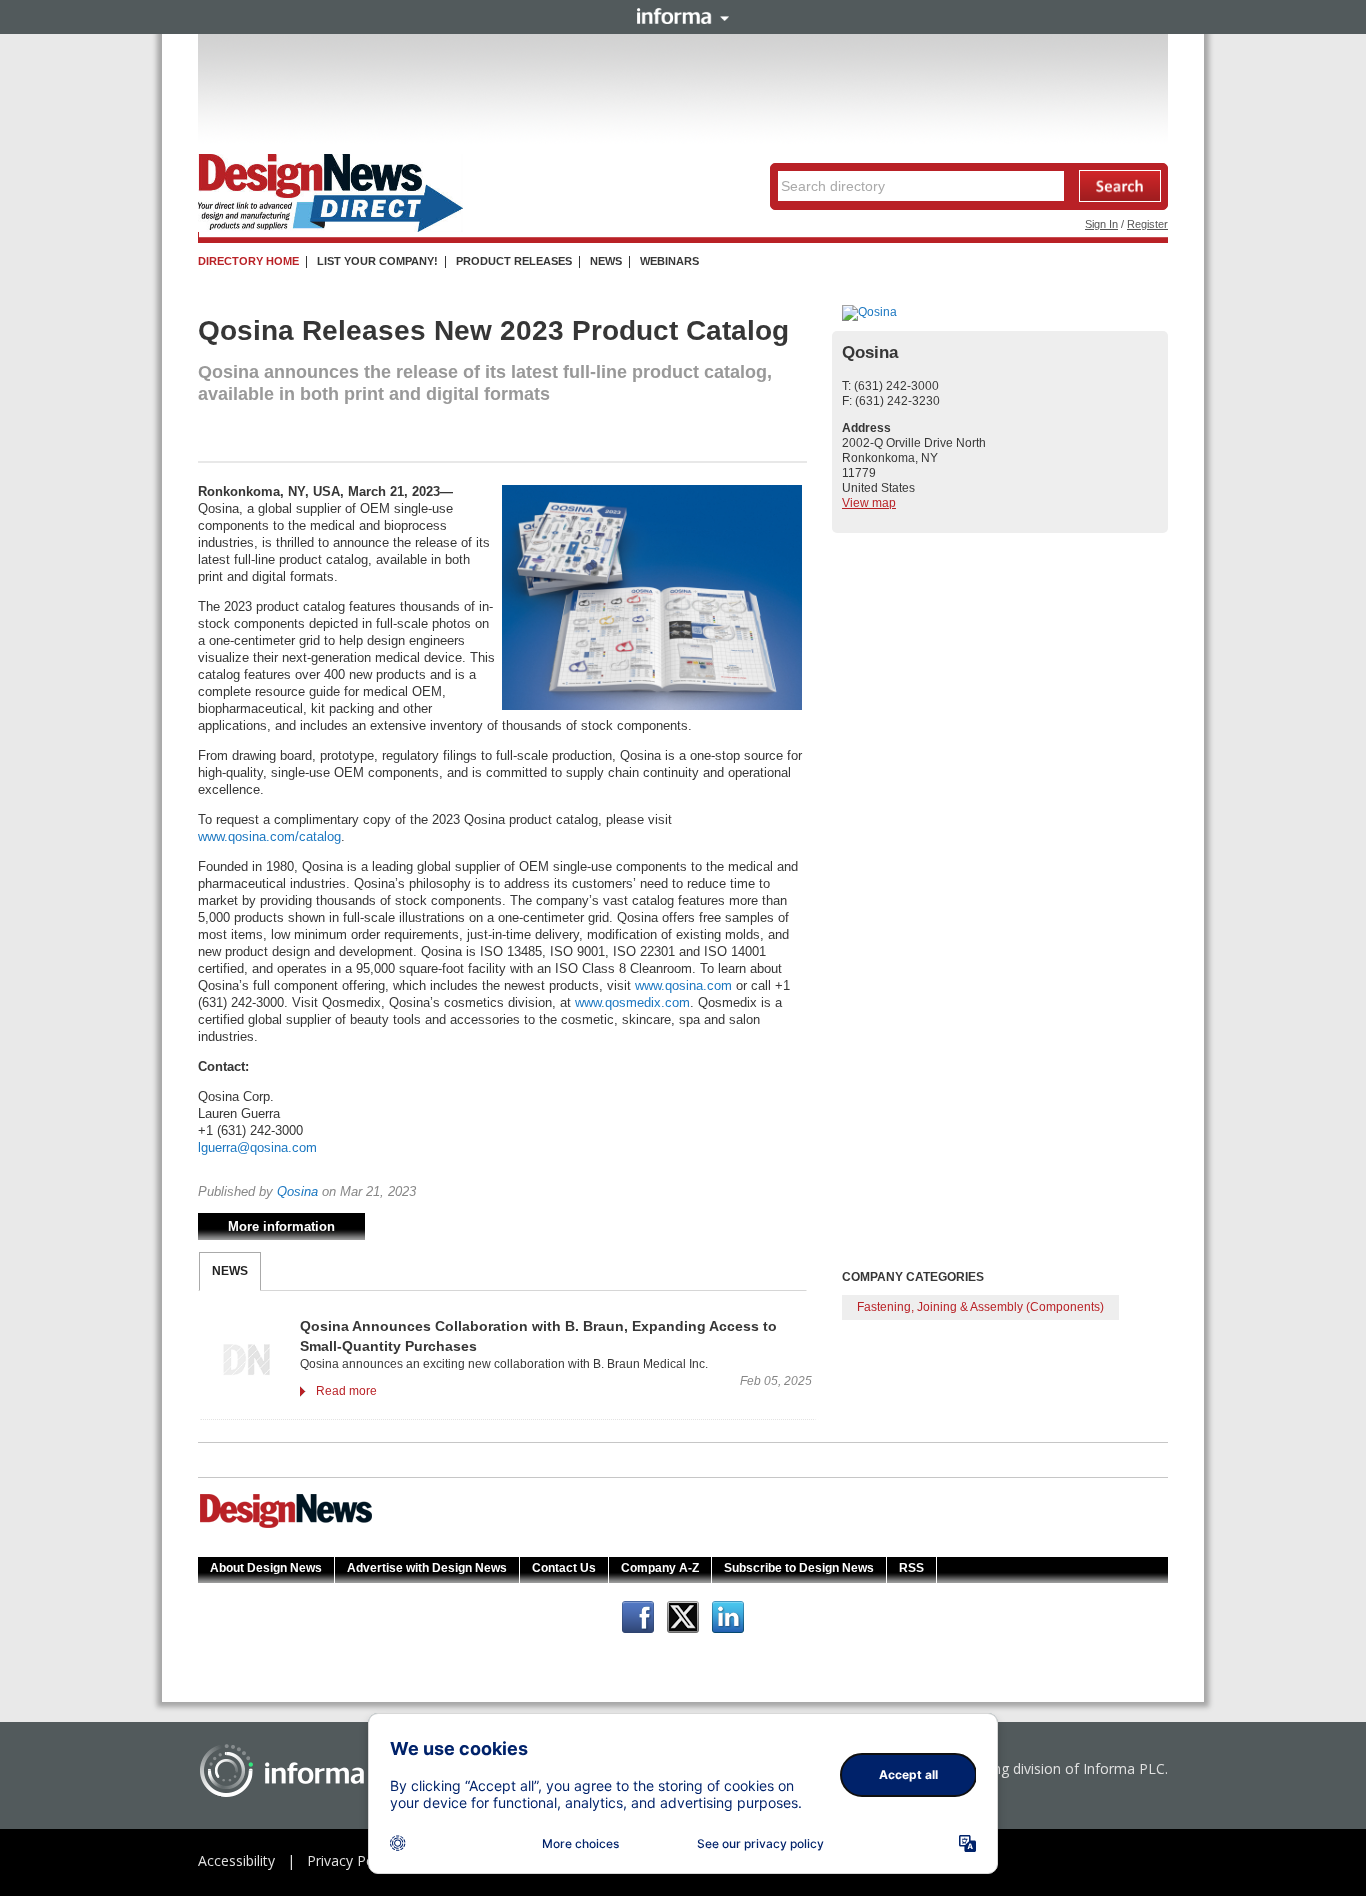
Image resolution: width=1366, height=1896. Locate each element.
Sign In (1101, 224)
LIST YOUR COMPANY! (377, 261)
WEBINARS (669, 261)
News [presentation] (230, 1271)
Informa (683, 16)
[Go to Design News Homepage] (286, 1526)
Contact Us (564, 1568)
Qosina (297, 1191)
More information (281, 1226)
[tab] (230, 1271)
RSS (911, 1568)
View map (869, 503)
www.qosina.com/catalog (269, 836)
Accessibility (236, 1860)
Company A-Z (660, 1568)
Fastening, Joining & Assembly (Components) (980, 1307)
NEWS (606, 261)
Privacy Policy (351, 1860)
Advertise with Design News (427, 1568)
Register (1147, 224)
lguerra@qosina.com (257, 1147)
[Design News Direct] (330, 228)
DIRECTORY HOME (248, 261)
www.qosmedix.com (632, 1002)
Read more (346, 1391)
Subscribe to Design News (799, 1568)
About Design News (266, 1568)
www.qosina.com (683, 985)
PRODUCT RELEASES (514, 261)
